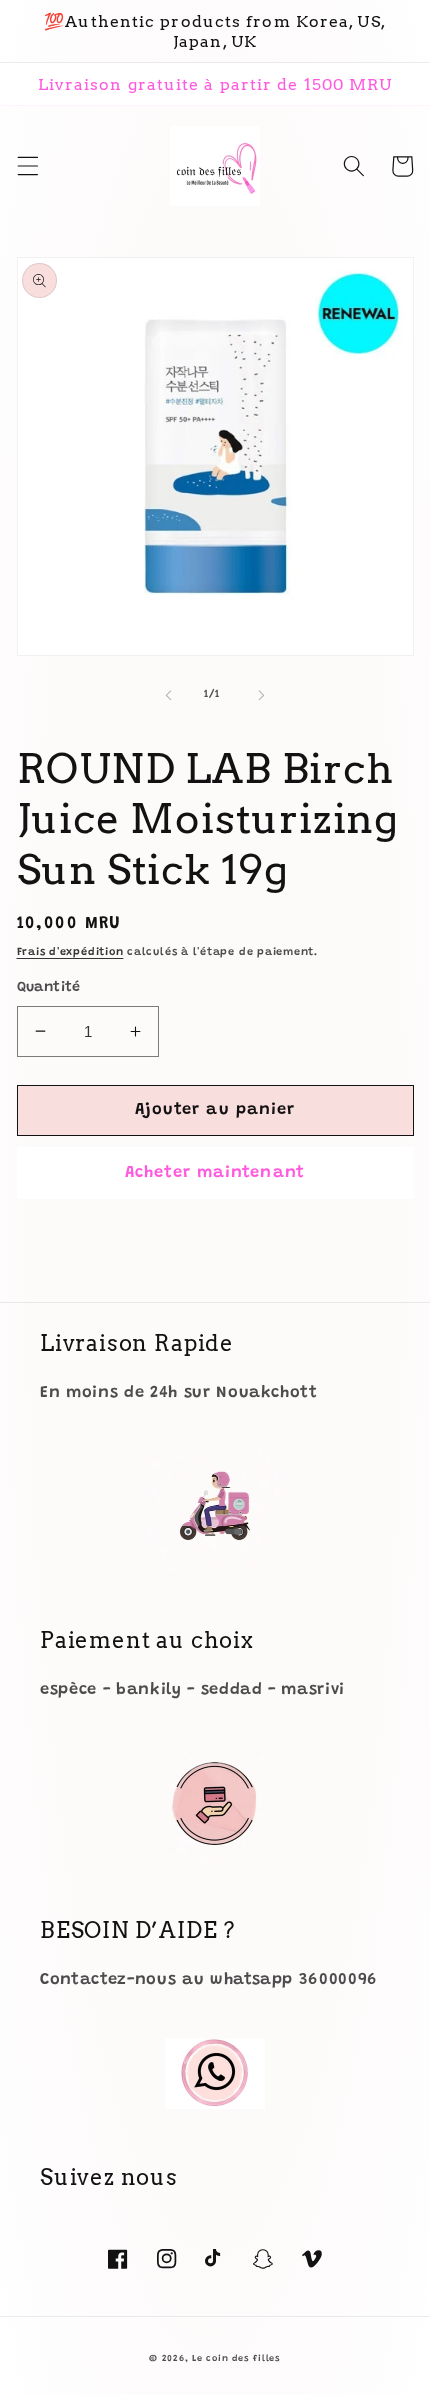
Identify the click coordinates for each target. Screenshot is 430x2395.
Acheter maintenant (215, 1173)
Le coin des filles (236, 2358)
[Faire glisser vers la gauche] (169, 695)
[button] (27, 166)
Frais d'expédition (70, 952)
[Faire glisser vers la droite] (261, 695)
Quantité (49, 988)
